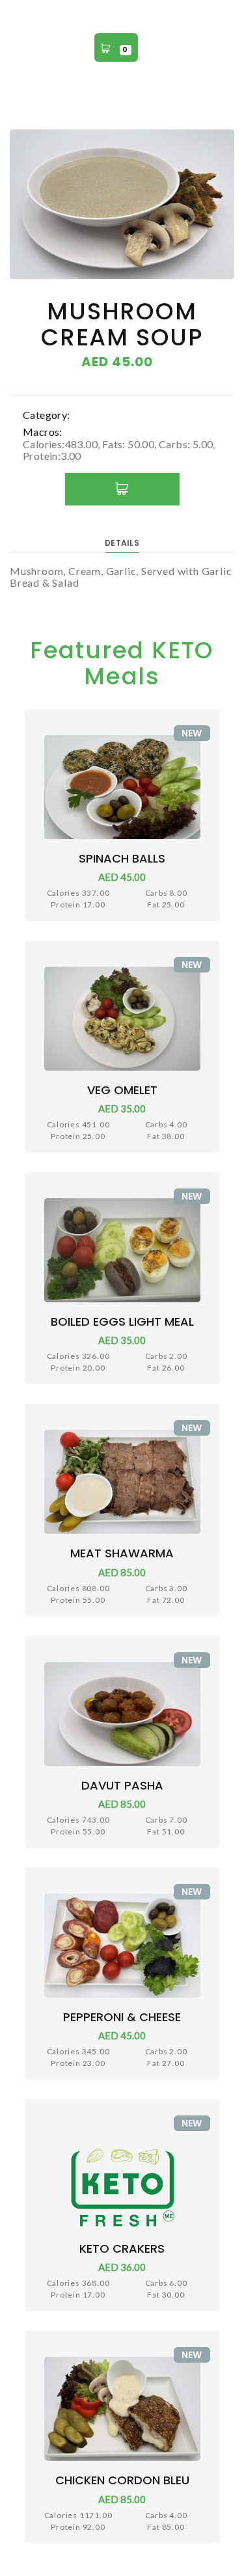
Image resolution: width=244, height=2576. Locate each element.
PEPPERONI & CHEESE (122, 2017)
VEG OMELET (122, 1090)
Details (122, 543)
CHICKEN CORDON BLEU (122, 2480)
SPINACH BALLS (122, 858)
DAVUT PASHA (122, 1785)
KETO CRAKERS (122, 2248)
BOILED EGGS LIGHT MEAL (122, 1322)
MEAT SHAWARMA (122, 1553)
